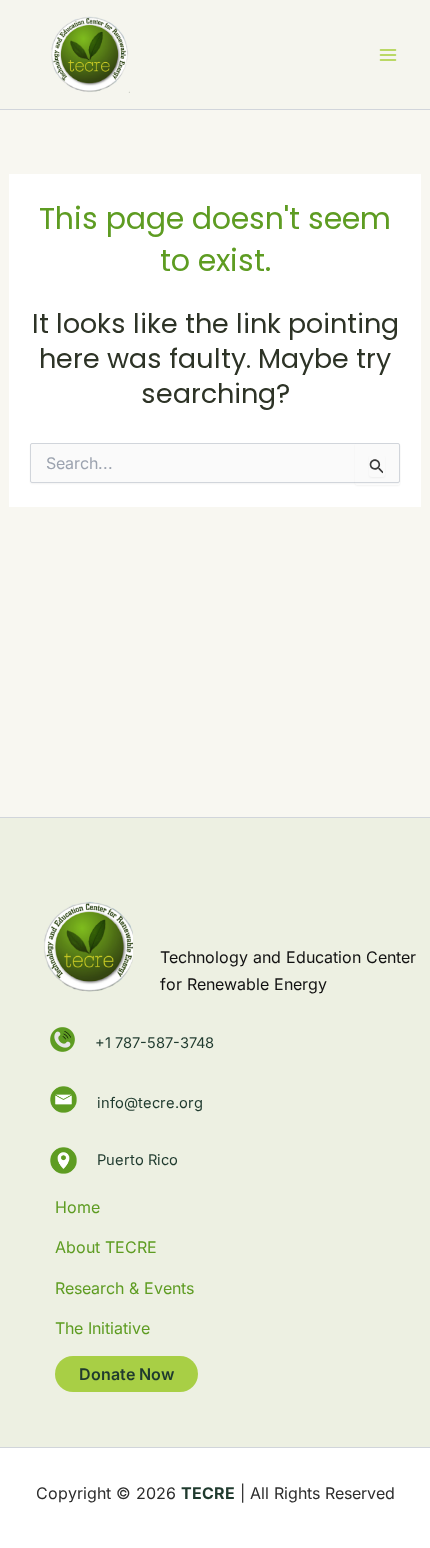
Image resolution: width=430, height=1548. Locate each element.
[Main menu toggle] (388, 55)
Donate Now (126, 1374)
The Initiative (102, 1328)
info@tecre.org (150, 1100)
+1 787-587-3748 (154, 1043)
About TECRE (106, 1247)
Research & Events (124, 1288)
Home (77, 1207)
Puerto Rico (137, 1160)
